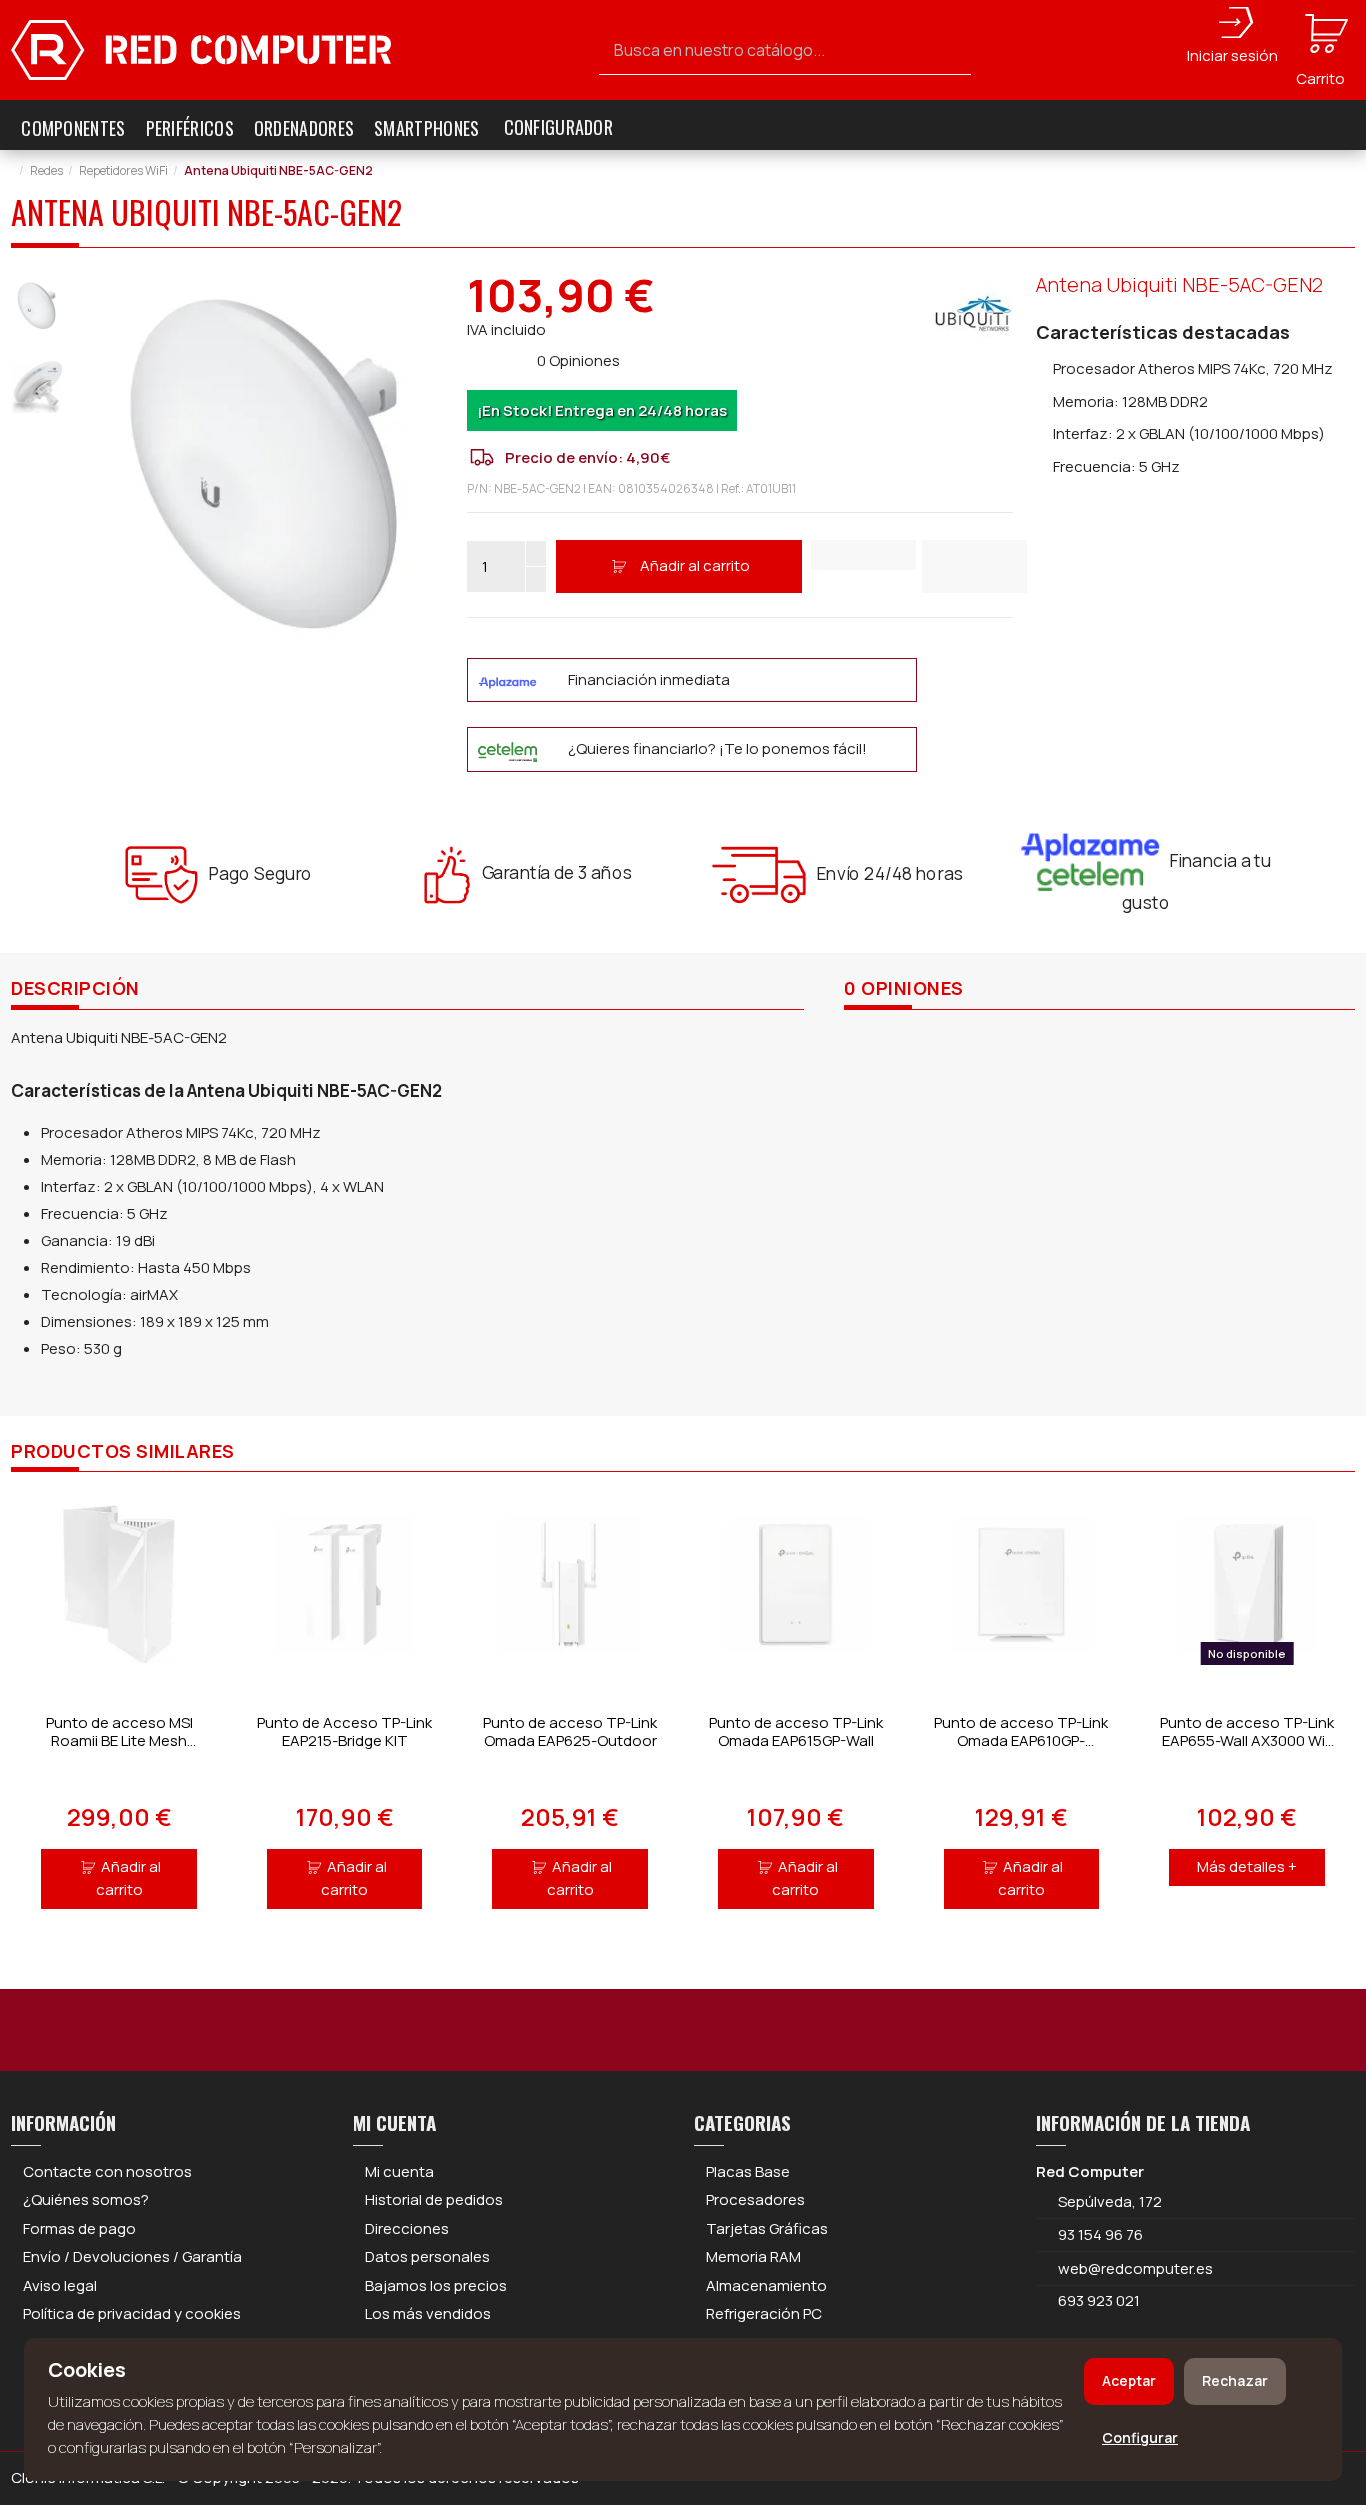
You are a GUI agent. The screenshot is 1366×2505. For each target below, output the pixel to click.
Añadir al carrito (695, 565)
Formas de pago (79, 2228)
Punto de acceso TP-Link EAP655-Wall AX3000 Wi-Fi (1247, 1740)
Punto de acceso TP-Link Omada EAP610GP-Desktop (1021, 1740)
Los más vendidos (428, 2313)
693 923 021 (1097, 2300)
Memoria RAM (753, 2256)
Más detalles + (1247, 1866)
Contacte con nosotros (107, 2171)
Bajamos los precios (436, 2285)
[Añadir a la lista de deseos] (863, 555)
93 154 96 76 (1100, 2234)
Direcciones (407, 2228)
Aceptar (1129, 2380)
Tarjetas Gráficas (767, 2228)
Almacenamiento (766, 2285)
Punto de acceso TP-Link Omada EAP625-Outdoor (570, 1731)
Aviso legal (60, 2285)
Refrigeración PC (764, 2313)
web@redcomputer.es (1135, 2268)
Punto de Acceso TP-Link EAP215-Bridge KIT (344, 1731)
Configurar (1140, 2437)
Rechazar (1235, 2380)
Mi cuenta (399, 2171)
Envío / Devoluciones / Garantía (132, 2256)
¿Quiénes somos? (86, 2199)
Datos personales (427, 2256)
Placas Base (748, 2171)
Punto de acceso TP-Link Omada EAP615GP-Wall (796, 1731)
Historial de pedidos (434, 2199)
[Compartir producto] (974, 566)
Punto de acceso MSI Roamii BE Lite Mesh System (119, 1740)
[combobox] (785, 50)
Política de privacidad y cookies (132, 2313)
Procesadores (755, 2199)
